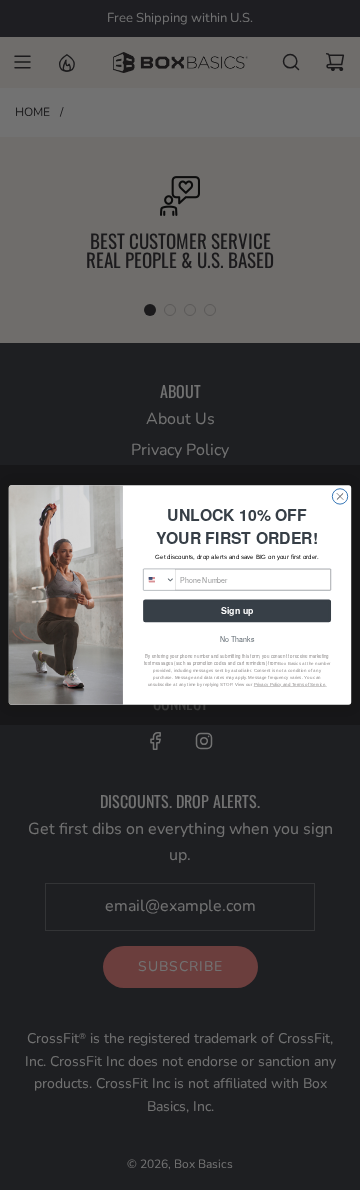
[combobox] (160, 579)
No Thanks (237, 639)
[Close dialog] (339, 496)
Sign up (237, 610)
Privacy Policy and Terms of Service (290, 684)
